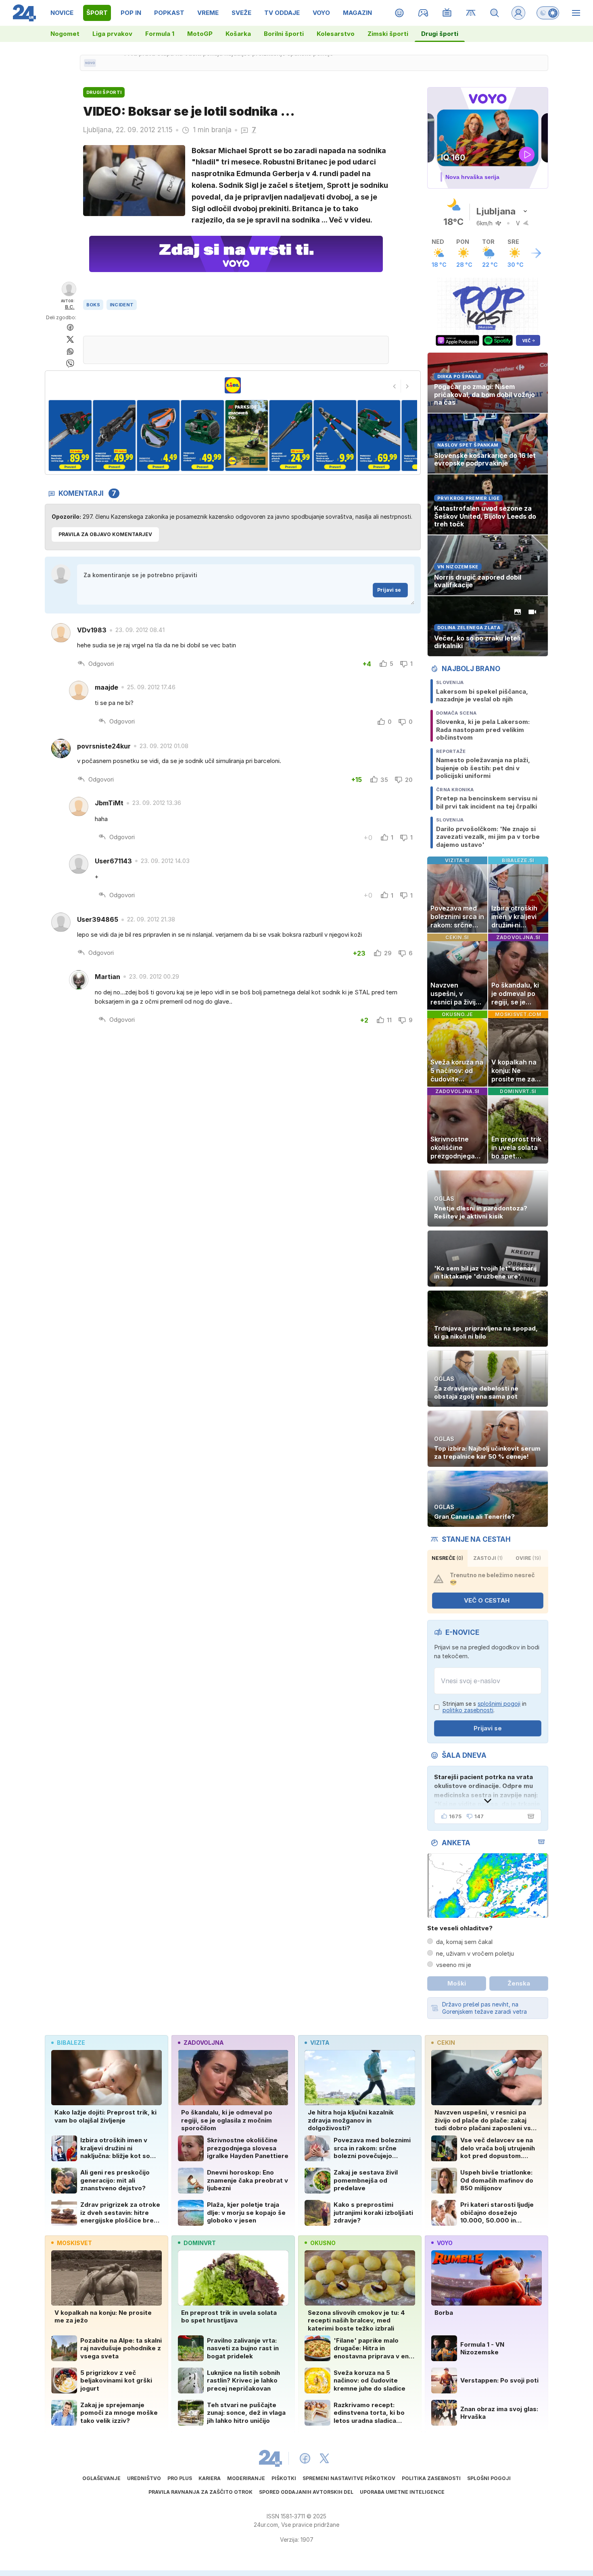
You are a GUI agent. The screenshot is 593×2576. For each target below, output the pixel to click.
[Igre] (423, 13)
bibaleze (71, 2043)
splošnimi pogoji (499, 1704)
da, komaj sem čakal (464, 1942)
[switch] (548, 13)
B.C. (70, 307)
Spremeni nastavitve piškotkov (349, 2478)
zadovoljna (204, 2043)
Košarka (238, 34)
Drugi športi (440, 34)
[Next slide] (407, 386)
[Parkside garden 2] (70, 436)
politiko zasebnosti (468, 1710)
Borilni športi (284, 34)
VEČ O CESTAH (487, 1600)
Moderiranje (246, 2478)
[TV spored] (447, 13)
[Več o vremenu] (536, 253)
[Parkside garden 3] (114, 436)
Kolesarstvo (336, 34)
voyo (445, 2243)
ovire (528, 1558)
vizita (320, 2043)
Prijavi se (389, 590)
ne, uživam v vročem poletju (475, 1953)
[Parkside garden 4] (158, 436)
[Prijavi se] (518, 13)
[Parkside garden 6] (247, 436)
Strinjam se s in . (484, 1707)
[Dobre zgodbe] (400, 13)
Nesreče (447, 1558)
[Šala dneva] (529, 1816)
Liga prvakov (112, 34)
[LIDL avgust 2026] (233, 385)
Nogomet (65, 34)
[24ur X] (324, 2458)
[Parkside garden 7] (291, 436)
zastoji (488, 1558)
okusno (323, 2243)
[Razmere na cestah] (471, 13)
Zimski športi (388, 34)
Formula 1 (160, 34)
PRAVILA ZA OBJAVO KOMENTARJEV (105, 534)
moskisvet (74, 2243)
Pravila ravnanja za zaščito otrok (200, 2492)
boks (93, 305)
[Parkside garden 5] (202, 436)
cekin (446, 2043)
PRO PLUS (180, 2478)
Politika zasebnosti (431, 2478)
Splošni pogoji (489, 2478)
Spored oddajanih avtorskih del (306, 2492)
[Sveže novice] (90, 63)
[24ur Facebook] (305, 2458)
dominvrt (200, 2243)
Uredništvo (144, 2478)
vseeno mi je (454, 1965)
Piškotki (284, 2478)
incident (122, 305)
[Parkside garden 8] (335, 436)
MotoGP (200, 34)
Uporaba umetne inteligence (402, 2492)
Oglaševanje (101, 2478)
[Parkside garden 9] (379, 436)
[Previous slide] (395, 386)
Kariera (210, 2478)
